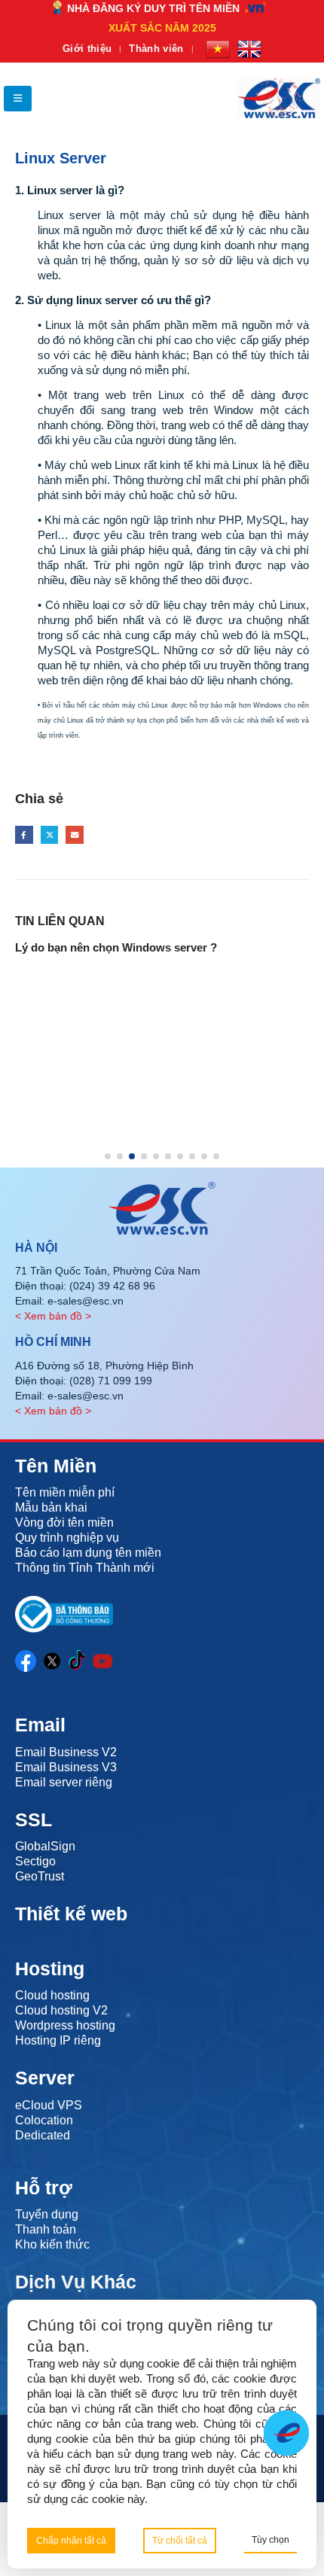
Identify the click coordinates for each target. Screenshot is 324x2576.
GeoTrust (40, 1876)
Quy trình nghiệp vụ (67, 1538)
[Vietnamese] (218, 49)
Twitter (50, 835)
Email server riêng (64, 1782)
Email (75, 835)
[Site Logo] (279, 98)
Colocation (44, 2120)
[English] (249, 49)
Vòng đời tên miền (64, 1522)
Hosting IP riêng (58, 2040)
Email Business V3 (66, 1767)
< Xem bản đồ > (53, 1316)
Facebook (24, 835)
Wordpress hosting (65, 2025)
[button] (18, 99)
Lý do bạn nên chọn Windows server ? (116, 947)
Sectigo (35, 1861)
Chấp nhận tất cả (71, 2541)
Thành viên (156, 49)
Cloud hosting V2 (61, 2010)
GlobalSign (45, 1846)
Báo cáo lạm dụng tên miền (88, 1553)
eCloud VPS (49, 2105)
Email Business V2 (66, 1752)
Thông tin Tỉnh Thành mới (85, 1568)
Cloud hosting (52, 1995)
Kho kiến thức (52, 2244)
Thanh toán (46, 2229)
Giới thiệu (87, 49)
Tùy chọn (271, 2540)
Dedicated (43, 2135)
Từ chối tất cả (180, 2541)
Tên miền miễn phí (65, 1492)
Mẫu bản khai (51, 1507)
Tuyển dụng (47, 2214)
